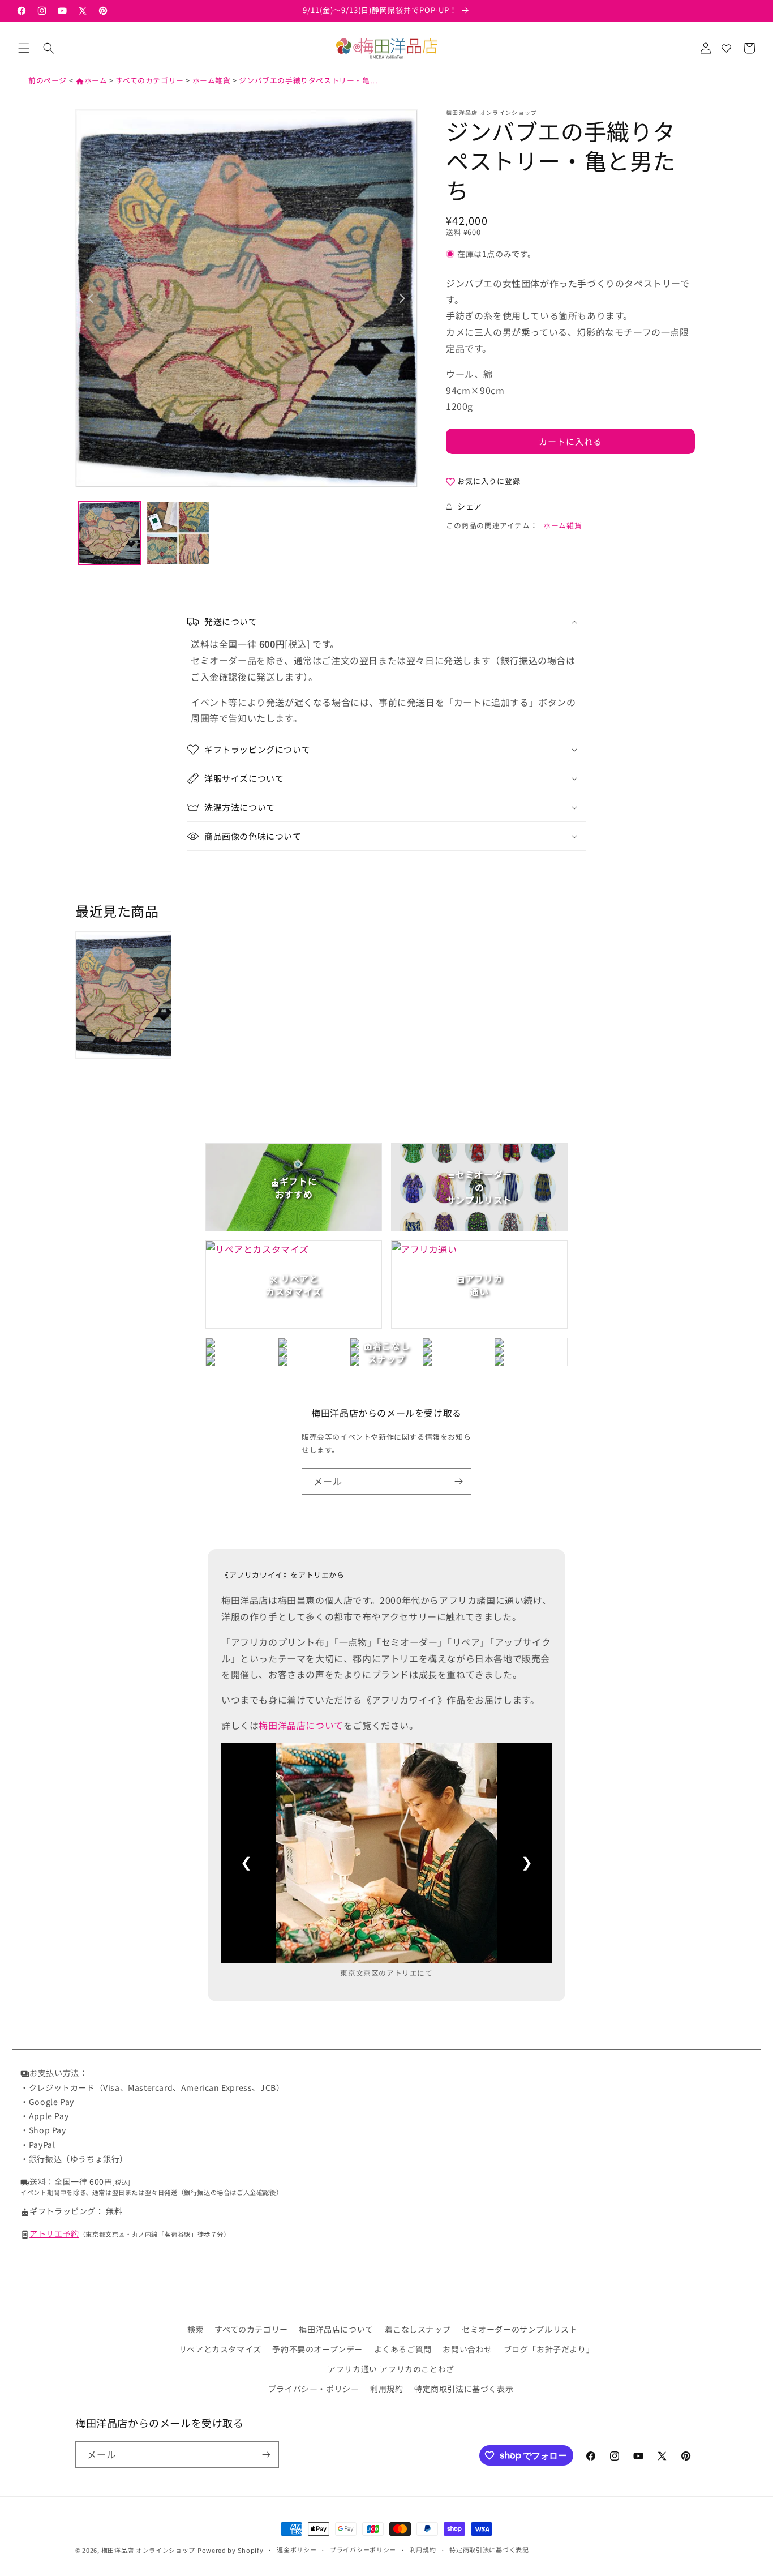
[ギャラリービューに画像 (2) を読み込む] (178, 533)
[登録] (458, 1481)
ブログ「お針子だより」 (549, 2350)
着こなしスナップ (418, 2329)
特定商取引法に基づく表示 (464, 2389)
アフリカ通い (353, 2369)
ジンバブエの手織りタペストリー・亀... (308, 80)
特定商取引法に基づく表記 (489, 2549)
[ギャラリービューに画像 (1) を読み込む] (109, 533)
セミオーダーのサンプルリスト (519, 2329)
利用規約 (386, 2389)
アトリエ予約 (54, 2233)
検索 (196, 2329)
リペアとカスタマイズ (220, 2350)
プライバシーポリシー (363, 2549)
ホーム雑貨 (212, 80)
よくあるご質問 (403, 2350)
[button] (24, 48)
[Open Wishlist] (726, 48)
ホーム (91, 80)
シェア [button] (470, 506)
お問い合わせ (467, 2350)
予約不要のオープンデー (317, 2350)
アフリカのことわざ (417, 2369)
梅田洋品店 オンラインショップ (149, 2550)
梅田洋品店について (301, 1725)
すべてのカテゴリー (149, 80)
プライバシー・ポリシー (314, 2389)
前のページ (48, 80)
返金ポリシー (297, 2549)
